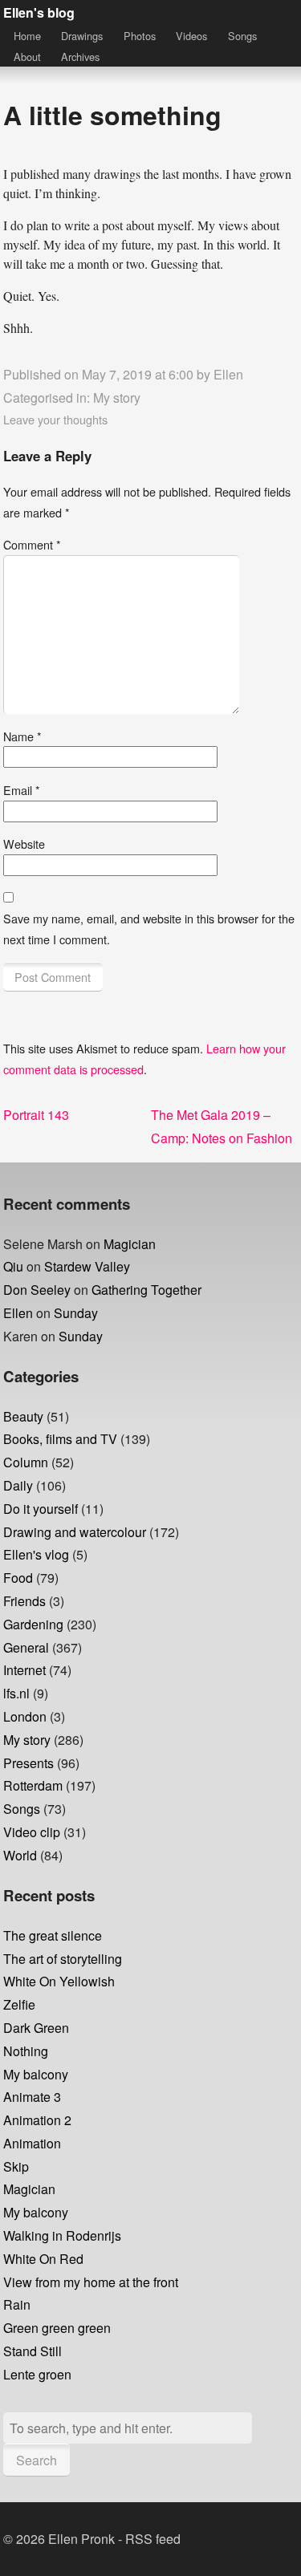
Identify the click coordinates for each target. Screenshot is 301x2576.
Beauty (23, 1416)
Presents (28, 1763)
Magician (130, 1244)
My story (117, 398)
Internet (24, 1670)
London (25, 1716)
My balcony (36, 2074)
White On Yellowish (59, 1981)
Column (26, 1462)
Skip (16, 2166)
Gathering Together (146, 1290)
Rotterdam (33, 1785)
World (20, 1855)
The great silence (53, 1935)
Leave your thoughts (55, 419)
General (26, 1647)
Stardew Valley (87, 1266)
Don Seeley (37, 1290)
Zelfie (19, 2004)
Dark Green (36, 2028)
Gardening (33, 1624)
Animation (32, 2143)
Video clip (32, 1832)
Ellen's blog (39, 12)
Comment (32, 544)
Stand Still (33, 2351)
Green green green (57, 2328)
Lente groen (37, 2374)
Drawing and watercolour (75, 1532)
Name (22, 736)
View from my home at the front (91, 2282)
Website (24, 844)
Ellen (228, 374)
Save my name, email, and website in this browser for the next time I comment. (149, 929)
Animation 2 (37, 2120)
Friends (24, 1601)
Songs (242, 36)
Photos (140, 36)
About (27, 57)
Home (27, 36)
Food (18, 1578)
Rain (17, 2304)
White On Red (43, 2259)
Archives (80, 57)
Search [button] (37, 2460)
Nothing (26, 2051)
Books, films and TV (60, 1439)
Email (22, 790)
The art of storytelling (63, 1959)
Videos (191, 36)
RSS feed (153, 2539)
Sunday (76, 1313)
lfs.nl (16, 1693)
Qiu (13, 1266)
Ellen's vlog (36, 1554)
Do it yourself (41, 1509)
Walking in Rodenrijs (62, 2235)
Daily (18, 1485)
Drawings (82, 36)
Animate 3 (32, 2097)
